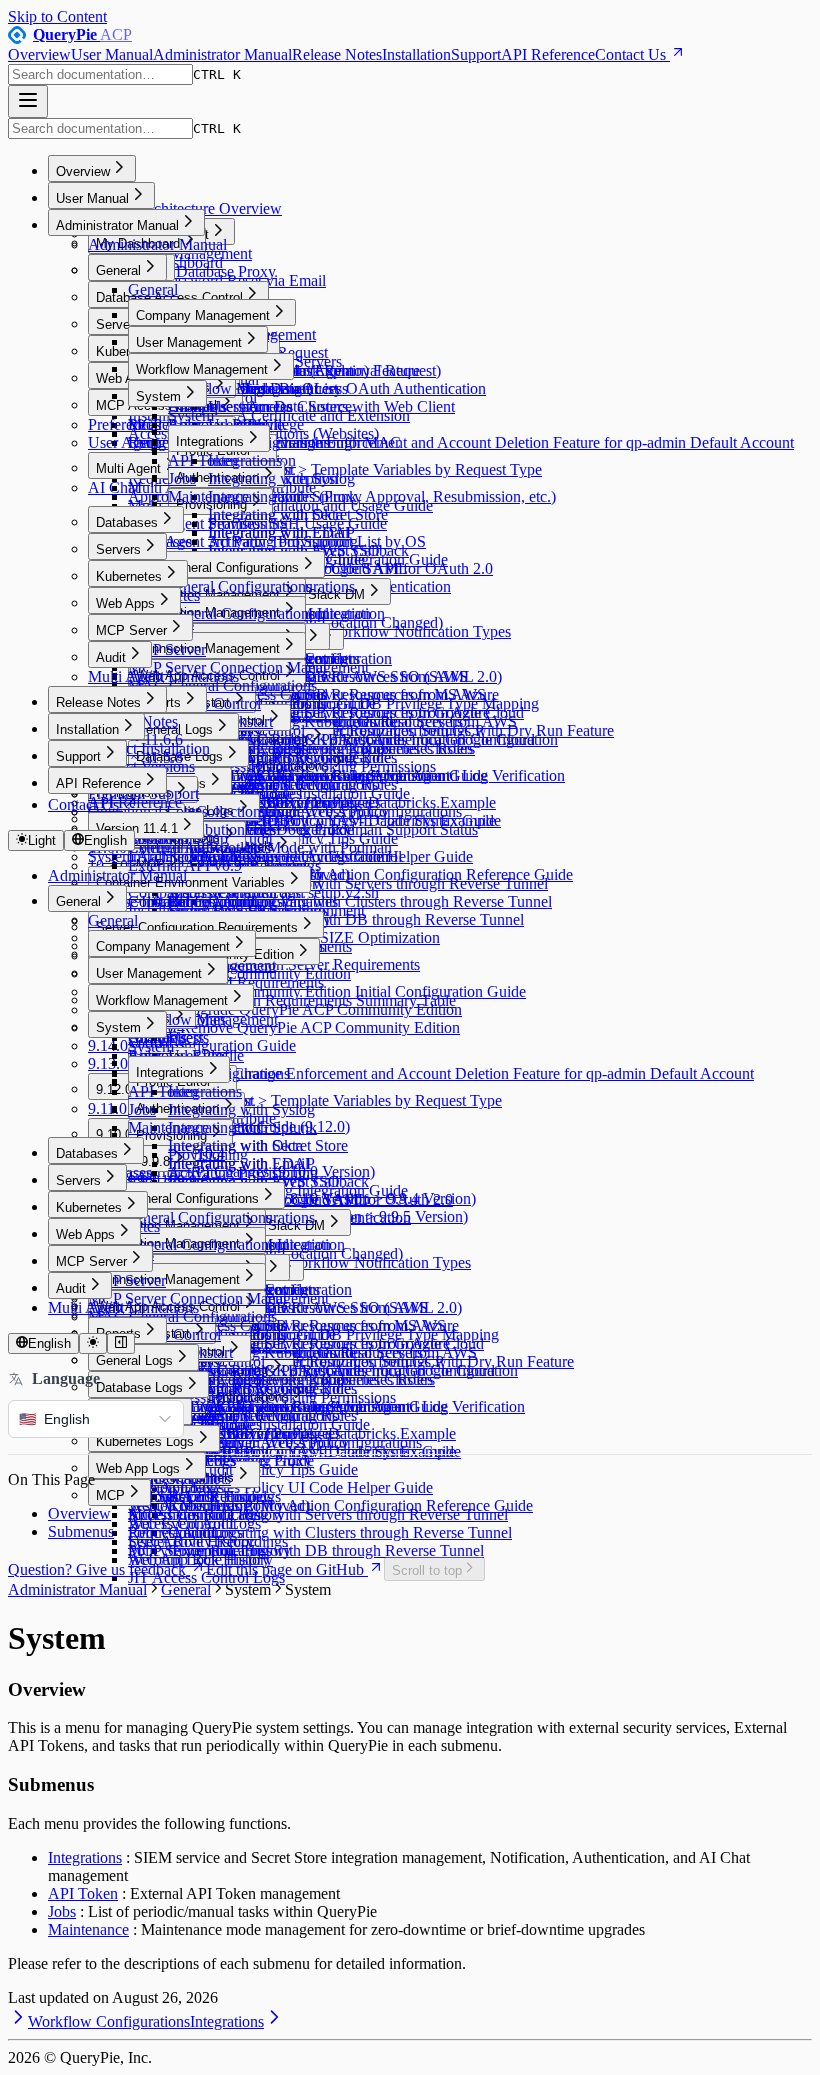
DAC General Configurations (217, 567)
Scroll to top (427, 1570)
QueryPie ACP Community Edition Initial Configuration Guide (327, 991)
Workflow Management (202, 369)
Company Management (203, 315)
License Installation (149, 901)
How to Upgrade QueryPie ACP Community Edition (295, 1009)
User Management (189, 342)
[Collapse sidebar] (121, 1343)
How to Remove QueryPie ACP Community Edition (294, 1027)
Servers (118, 549)
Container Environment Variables (190, 882)
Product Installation (149, 748)
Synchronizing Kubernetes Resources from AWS (362, 721)
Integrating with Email (278, 532)
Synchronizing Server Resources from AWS (347, 694)
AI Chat (113, 487)
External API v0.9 (185, 865)
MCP (110, 1495)
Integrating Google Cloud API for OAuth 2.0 (350, 568)
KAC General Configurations (221, 613)
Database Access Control (169, 297)
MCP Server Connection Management (248, 667)
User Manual (112, 54)
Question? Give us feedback (97, 1569)
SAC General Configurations (220, 586)
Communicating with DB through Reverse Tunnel (366, 919)
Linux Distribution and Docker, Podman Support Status (303, 829)
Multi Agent (128, 468)
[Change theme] (93, 1343)
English (105, 840)
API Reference (548, 54)
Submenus (81, 1531)
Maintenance (208, 496)
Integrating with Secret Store (298, 514)
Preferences (124, 424)
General (118, 270)
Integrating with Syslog (281, 478)
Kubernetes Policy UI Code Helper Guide (300, 1487)
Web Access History (192, 1505)
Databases (127, 522)
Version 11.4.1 (137, 828)
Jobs (182, 478)
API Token (203, 460)
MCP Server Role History (209, 1550)
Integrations (210, 441)
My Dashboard (175, 262)
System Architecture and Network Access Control (245, 856)
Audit (111, 657)
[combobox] (100, 74)
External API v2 (179, 847)
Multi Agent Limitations (163, 676)
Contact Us (630, 54)
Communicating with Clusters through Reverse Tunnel (380, 901)
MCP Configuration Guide (212, 1045)
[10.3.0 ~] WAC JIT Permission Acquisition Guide (328, 775)
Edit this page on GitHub (285, 1569)
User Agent (124, 442)
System (158, 396)
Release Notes (337, 54)
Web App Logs (138, 1468)
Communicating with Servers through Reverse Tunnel (338, 1514)
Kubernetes (129, 576)
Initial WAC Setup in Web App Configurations (315, 811)
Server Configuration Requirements (197, 927)
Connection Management (208, 648)
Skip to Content (57, 16)
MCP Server (131, 630)
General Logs (174, 729)
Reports (158, 702)
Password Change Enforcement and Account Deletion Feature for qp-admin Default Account (501, 442)
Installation (416, 54)
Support (476, 54)
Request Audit (173, 1532)
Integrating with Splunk (282, 496)
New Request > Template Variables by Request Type (375, 469)
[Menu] (28, 101)
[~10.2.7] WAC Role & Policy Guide (286, 739)
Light (42, 840)
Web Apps (125, 603)
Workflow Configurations (109, 2021)
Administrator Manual (222, 54)
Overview (39, 54)
